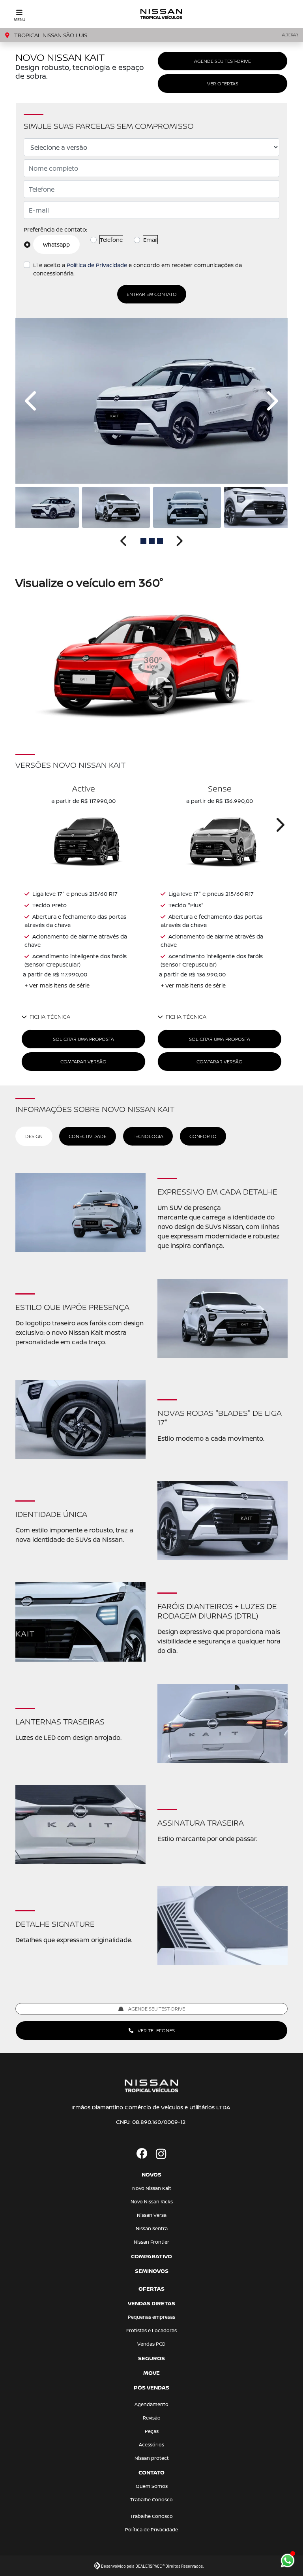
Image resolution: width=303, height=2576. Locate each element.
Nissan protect (152, 2458)
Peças (152, 2431)
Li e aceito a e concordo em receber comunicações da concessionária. (137, 269)
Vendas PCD (151, 2344)
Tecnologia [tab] (148, 1136)
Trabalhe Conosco (151, 2500)
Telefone (111, 240)
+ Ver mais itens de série (57, 985)
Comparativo (151, 2256)
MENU (20, 19)
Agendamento (151, 2404)
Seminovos (152, 2271)
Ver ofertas (223, 84)
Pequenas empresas (151, 2317)
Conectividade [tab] (88, 1136)
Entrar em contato (152, 294)
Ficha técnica (50, 1017)
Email (150, 240)
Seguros (151, 2358)
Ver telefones (156, 2030)
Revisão (152, 2418)
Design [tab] (34, 1136)
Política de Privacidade (97, 265)
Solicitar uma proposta (83, 1039)
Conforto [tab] (203, 1136)
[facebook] (142, 2154)
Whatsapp (56, 244)
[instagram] (161, 2154)
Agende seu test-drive (223, 61)
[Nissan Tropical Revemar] (162, 14)
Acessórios (151, 2445)
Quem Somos (152, 2486)
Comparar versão (83, 1062)
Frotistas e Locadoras (151, 2330)
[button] (32, 401)
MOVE (151, 2373)
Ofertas (151, 2289)
